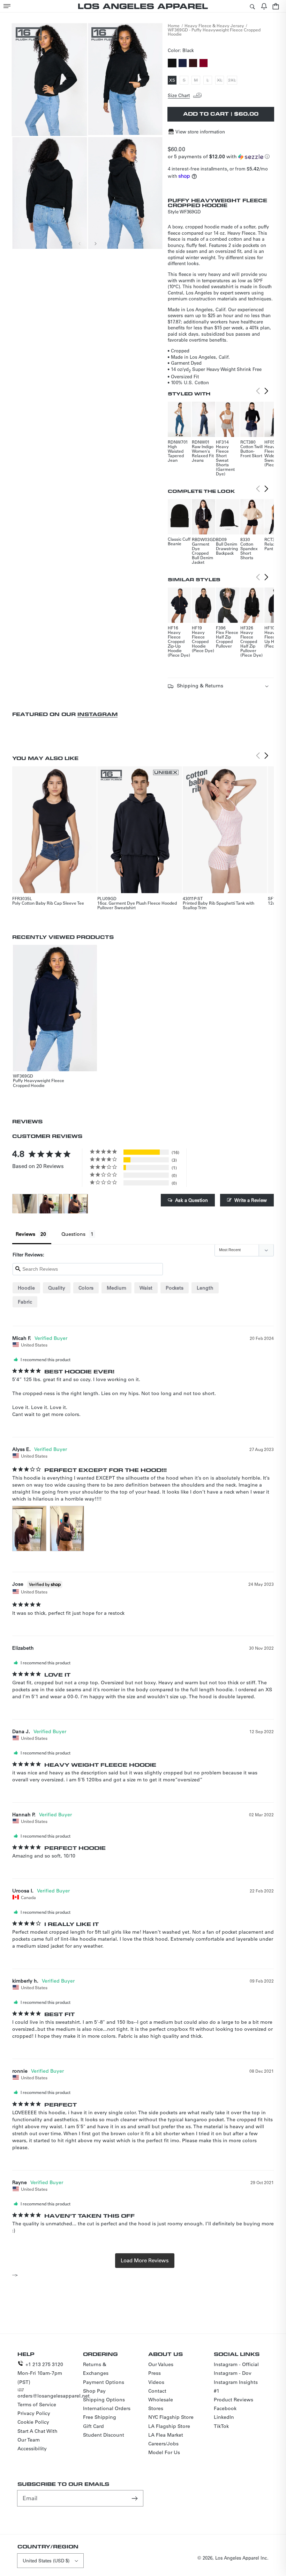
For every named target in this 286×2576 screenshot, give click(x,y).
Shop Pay (94, 2391)
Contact (157, 2391)
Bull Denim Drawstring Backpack (227, 548)
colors (86, 1288)
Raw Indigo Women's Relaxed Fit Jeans (203, 453)
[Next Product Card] (266, 391)
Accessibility (32, 2449)
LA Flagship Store (169, 2426)
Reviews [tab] (25, 1234)
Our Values (161, 2364)
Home (174, 25)
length (205, 1288)
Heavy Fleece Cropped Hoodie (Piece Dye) (203, 641)
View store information (200, 132)
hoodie (26, 1288)
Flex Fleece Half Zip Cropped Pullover (227, 639)
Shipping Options (104, 2400)
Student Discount (104, 2435)
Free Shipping (100, 2417)
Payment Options (104, 2382)
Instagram (97, 714)
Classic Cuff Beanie (179, 541)
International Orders (107, 2408)
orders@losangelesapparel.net (54, 2396)
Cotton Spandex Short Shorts (249, 551)
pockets (175, 1288)
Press (155, 2373)
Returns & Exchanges (96, 2369)
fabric (25, 1302)
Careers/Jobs (163, 2444)
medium (116, 1288)
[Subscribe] (135, 2498)
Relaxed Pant (272, 546)
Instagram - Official (236, 2364)
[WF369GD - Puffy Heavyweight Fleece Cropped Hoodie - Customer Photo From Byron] (25, 1204)
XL (220, 81)
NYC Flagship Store (171, 2417)
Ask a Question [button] (191, 1200)
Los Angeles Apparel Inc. (242, 2558)
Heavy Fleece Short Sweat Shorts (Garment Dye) (225, 460)
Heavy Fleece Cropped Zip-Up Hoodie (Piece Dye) (179, 644)
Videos (156, 2382)
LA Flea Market (166, 2435)
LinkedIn (224, 2417)
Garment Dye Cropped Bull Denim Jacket (202, 553)
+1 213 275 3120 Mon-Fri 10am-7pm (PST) (40, 2373)
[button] (7, 6)
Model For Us (164, 2452)
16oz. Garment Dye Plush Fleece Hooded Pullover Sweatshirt (137, 905)
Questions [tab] (73, 1234)
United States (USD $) (46, 2560)
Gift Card (93, 2426)
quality (57, 1288)
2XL (233, 81)
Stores (156, 2408)
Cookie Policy (33, 2422)
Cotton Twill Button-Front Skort (251, 451)
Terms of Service (37, 2404)
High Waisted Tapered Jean (176, 453)
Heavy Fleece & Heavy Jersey (214, 25)
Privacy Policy (34, 2413)
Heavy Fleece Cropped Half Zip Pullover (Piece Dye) (251, 644)
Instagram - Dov (233, 2373)
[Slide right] (95, 243)
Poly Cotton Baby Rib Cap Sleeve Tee (48, 903)
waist (146, 1288)
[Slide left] (80, 243)
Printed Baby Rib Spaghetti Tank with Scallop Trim (219, 905)
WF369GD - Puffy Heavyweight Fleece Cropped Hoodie (214, 32)
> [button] (145, 2261)
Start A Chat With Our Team (37, 2435)
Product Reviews (234, 2400)
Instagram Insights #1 (236, 2387)
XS (173, 81)
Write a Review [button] (251, 1200)
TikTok (221, 2426)
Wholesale (161, 2400)
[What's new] (264, 6)
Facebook (225, 2408)
